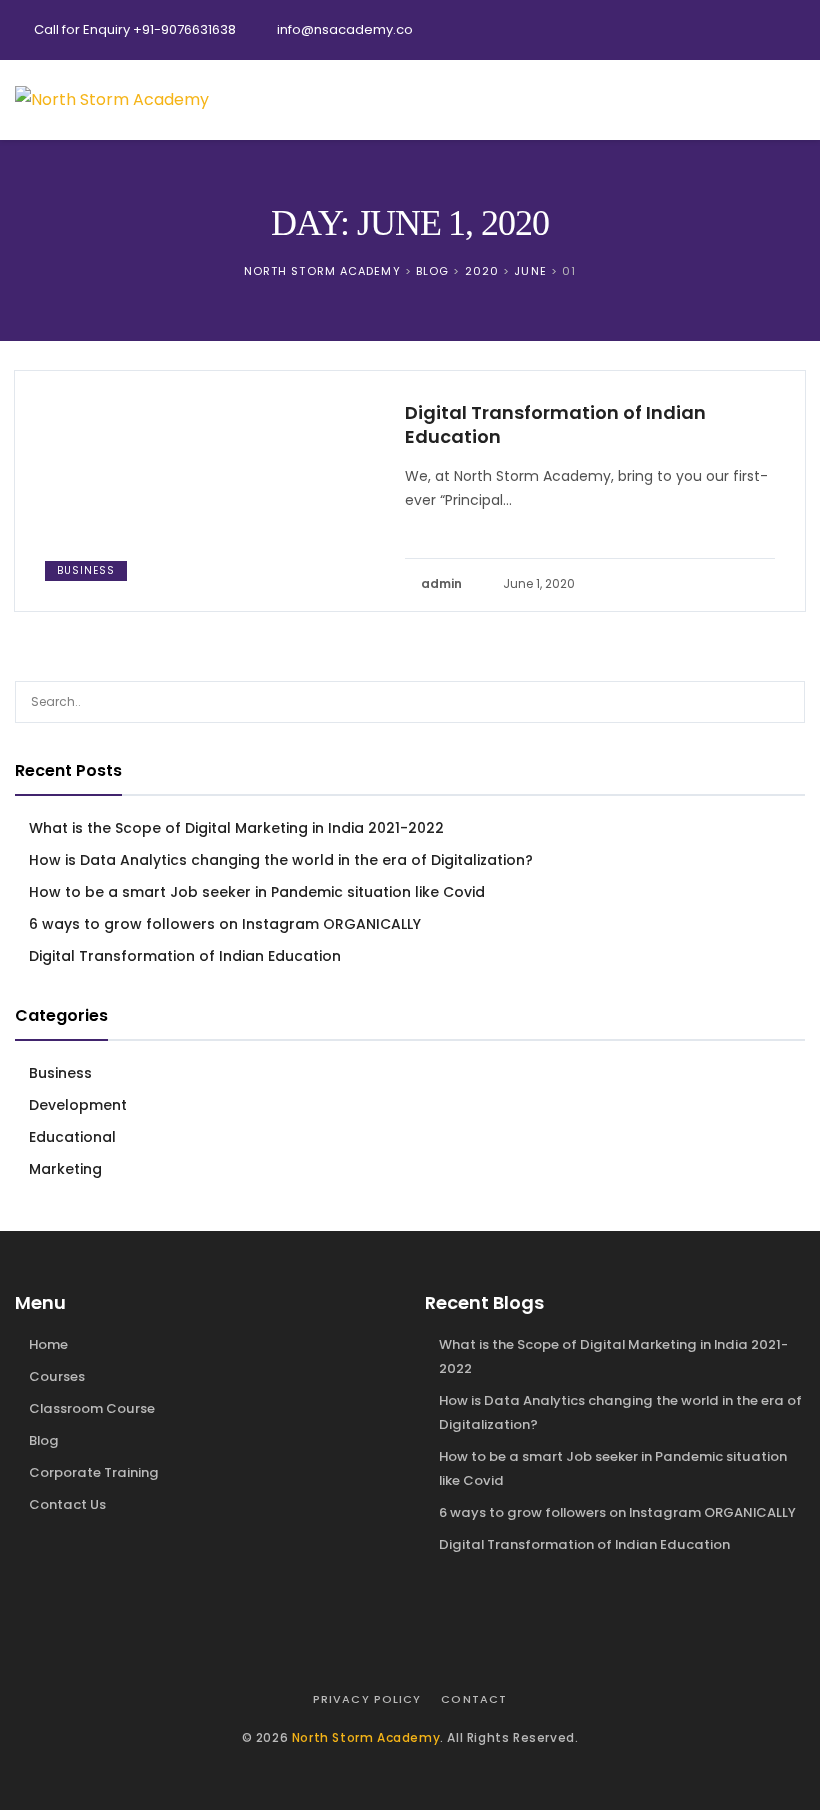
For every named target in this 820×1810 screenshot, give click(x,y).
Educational (72, 1137)
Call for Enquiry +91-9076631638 (135, 29)
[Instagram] (785, 30)
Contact (474, 1699)
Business (86, 570)
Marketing (65, 1169)
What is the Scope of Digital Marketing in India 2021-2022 (236, 828)
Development (78, 1105)
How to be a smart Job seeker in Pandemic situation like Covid (257, 892)
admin (441, 583)
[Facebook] (705, 30)
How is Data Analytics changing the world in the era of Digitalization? (281, 860)
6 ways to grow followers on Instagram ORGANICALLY (225, 924)
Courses (57, 1376)
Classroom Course (92, 1408)
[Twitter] (745, 30)
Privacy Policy (367, 1699)
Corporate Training (94, 1472)
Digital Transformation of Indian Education (555, 425)
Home (48, 1344)
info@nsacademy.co (345, 29)
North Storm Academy (366, 1737)
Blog (44, 1440)
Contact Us (67, 1504)
